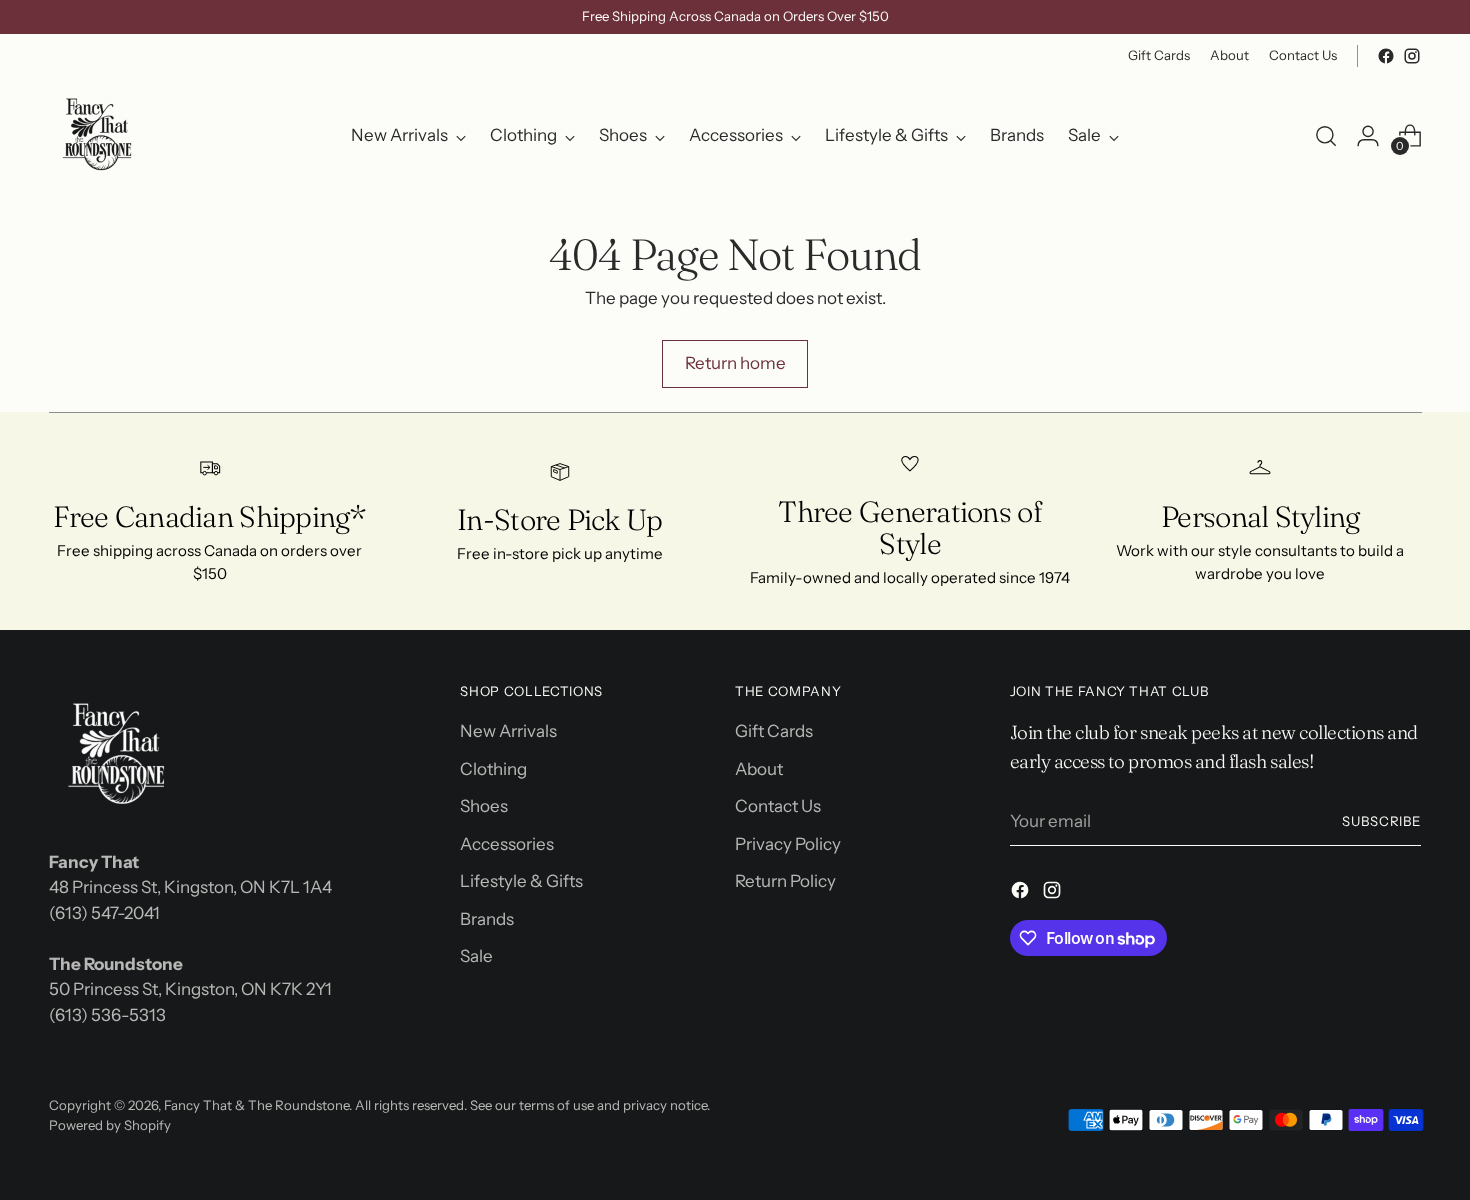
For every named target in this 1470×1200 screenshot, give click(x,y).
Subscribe (1382, 821)
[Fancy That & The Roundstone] (99, 136)
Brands (487, 919)
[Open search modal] (1326, 136)
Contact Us (778, 806)
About (759, 769)
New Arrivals (508, 731)
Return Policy (785, 881)
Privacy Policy (788, 844)
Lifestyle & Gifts (521, 881)
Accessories (507, 844)
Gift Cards (774, 731)
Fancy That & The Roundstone (256, 1105)
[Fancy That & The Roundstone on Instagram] (1412, 56)
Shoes (484, 806)
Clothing (493, 769)
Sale (476, 956)
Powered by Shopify (110, 1125)
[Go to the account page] (1368, 136)
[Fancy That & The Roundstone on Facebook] (1386, 56)
